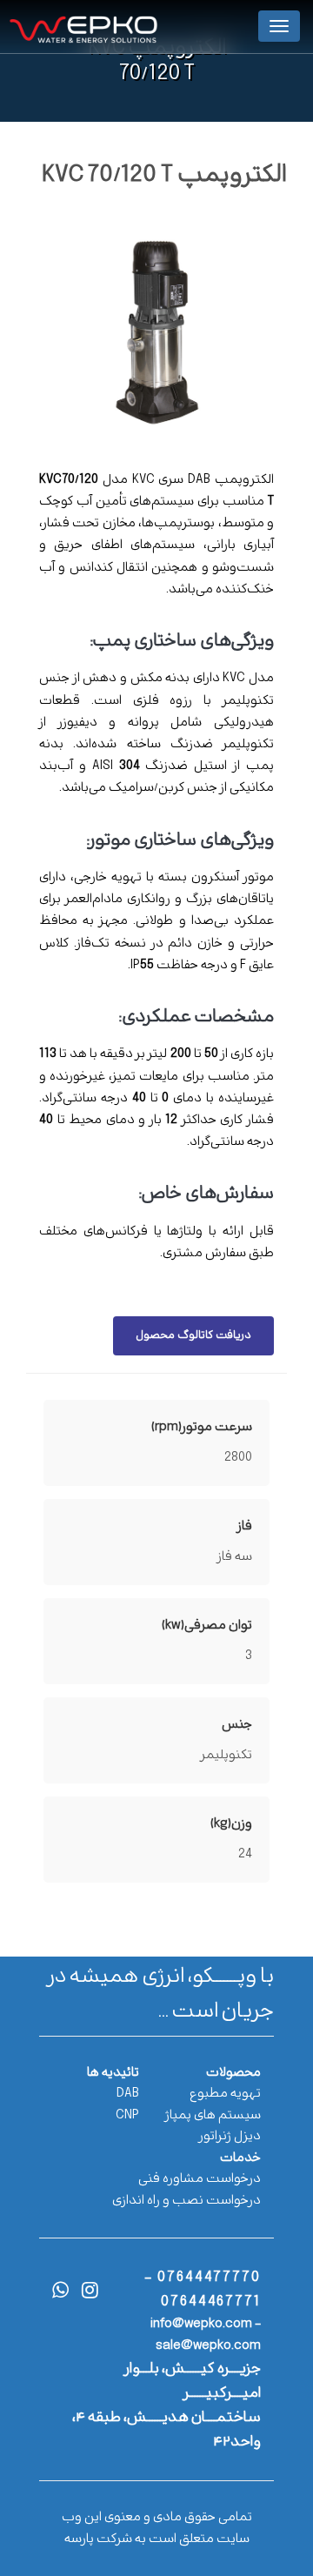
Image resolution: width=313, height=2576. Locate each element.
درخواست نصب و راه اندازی (186, 2201)
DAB (128, 2094)
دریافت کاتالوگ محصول (193, 1335)
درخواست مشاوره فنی (200, 2179)
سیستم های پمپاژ (213, 2115)
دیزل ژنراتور (230, 2136)
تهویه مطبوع (225, 2094)
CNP (127, 2115)
